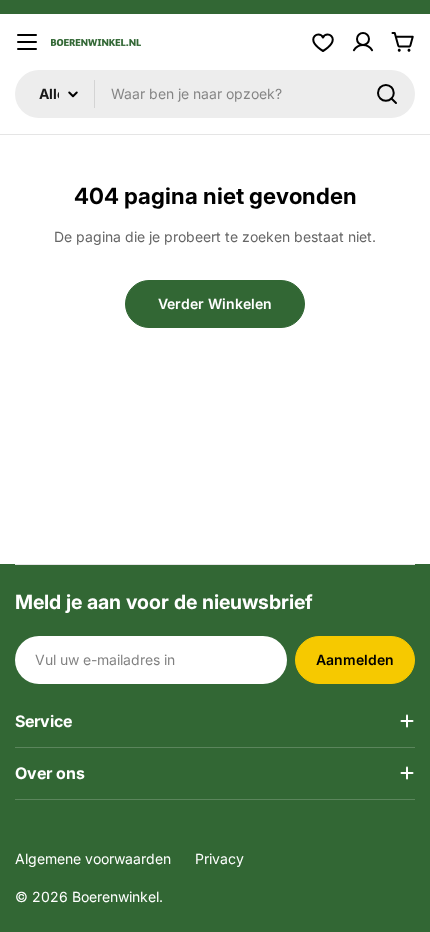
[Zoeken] (387, 94)
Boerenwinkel (115, 896)
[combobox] (215, 94)
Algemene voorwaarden (93, 858)
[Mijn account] (363, 42)
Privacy (219, 858)
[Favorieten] (323, 42)
